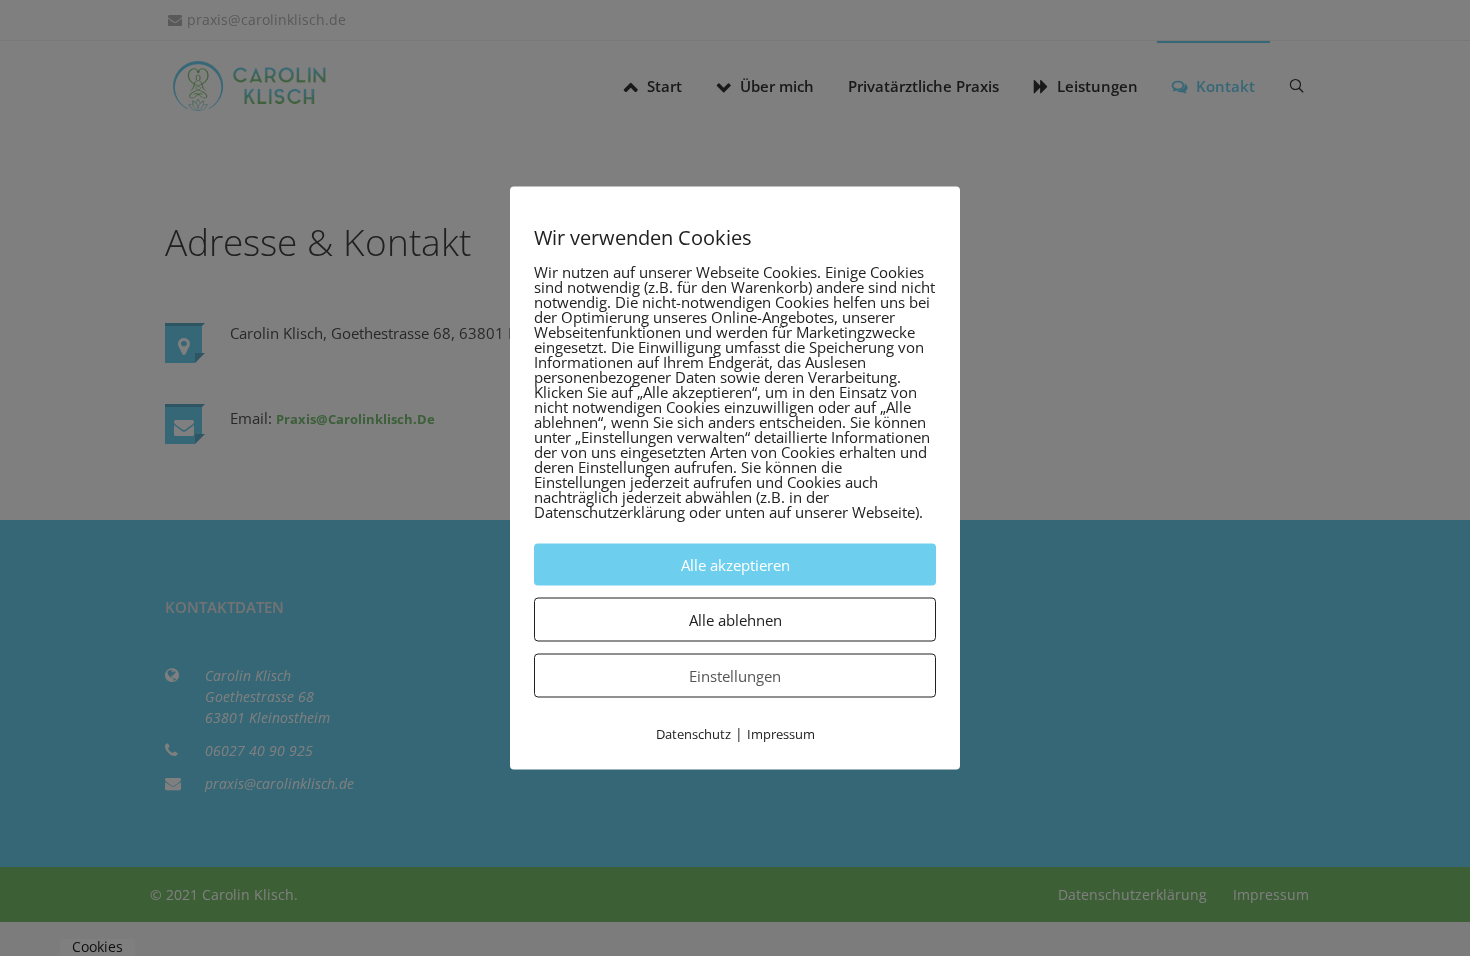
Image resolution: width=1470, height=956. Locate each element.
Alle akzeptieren (735, 565)
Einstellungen (735, 676)
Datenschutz (693, 734)
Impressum (781, 734)
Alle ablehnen (735, 620)
